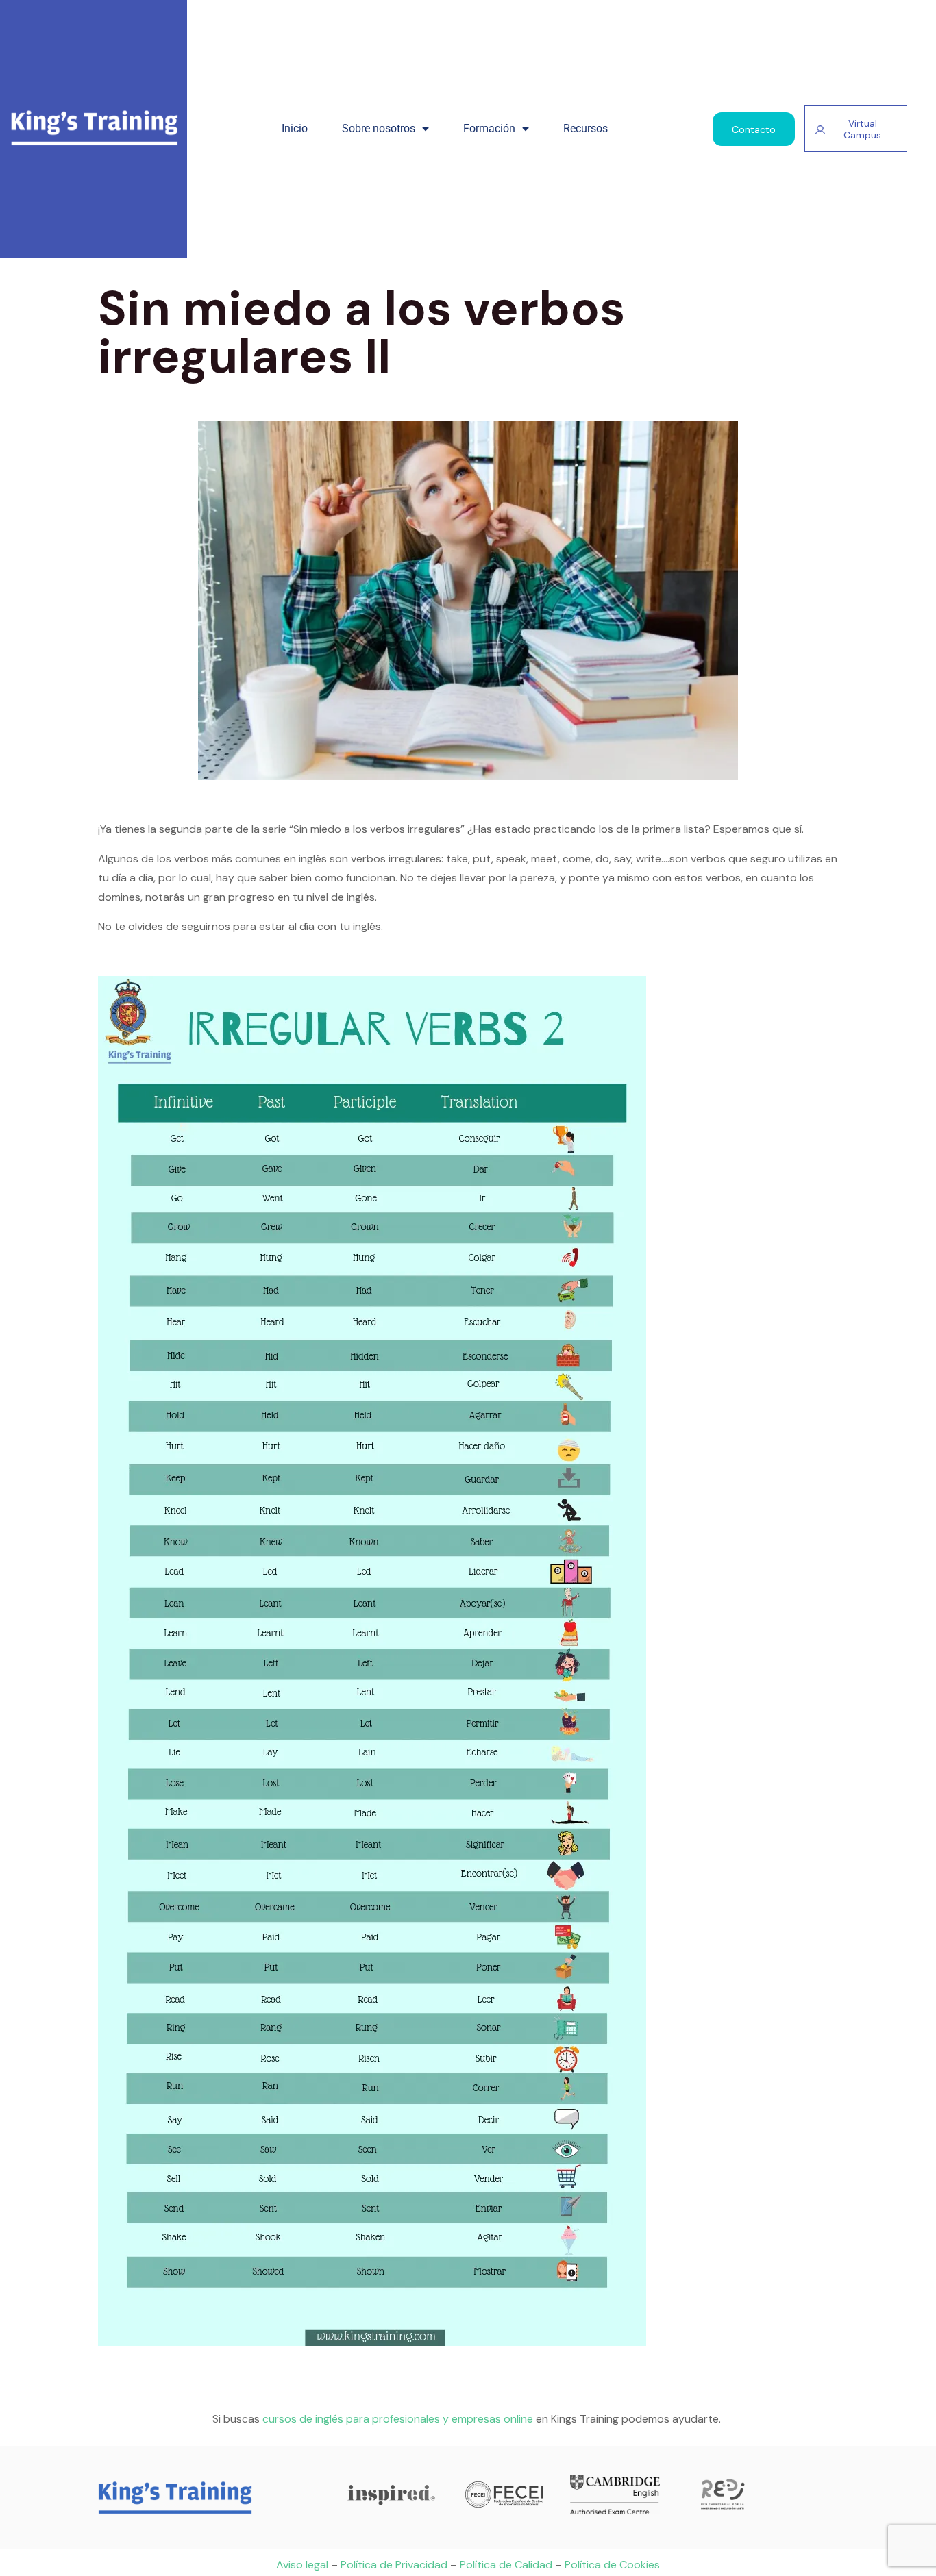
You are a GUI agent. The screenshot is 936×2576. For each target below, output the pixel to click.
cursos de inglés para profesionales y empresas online (398, 2419)
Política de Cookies (612, 2565)
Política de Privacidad (394, 2565)
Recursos (586, 128)
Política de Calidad (506, 2565)
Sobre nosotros (379, 128)
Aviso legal (302, 2565)
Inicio (295, 128)
